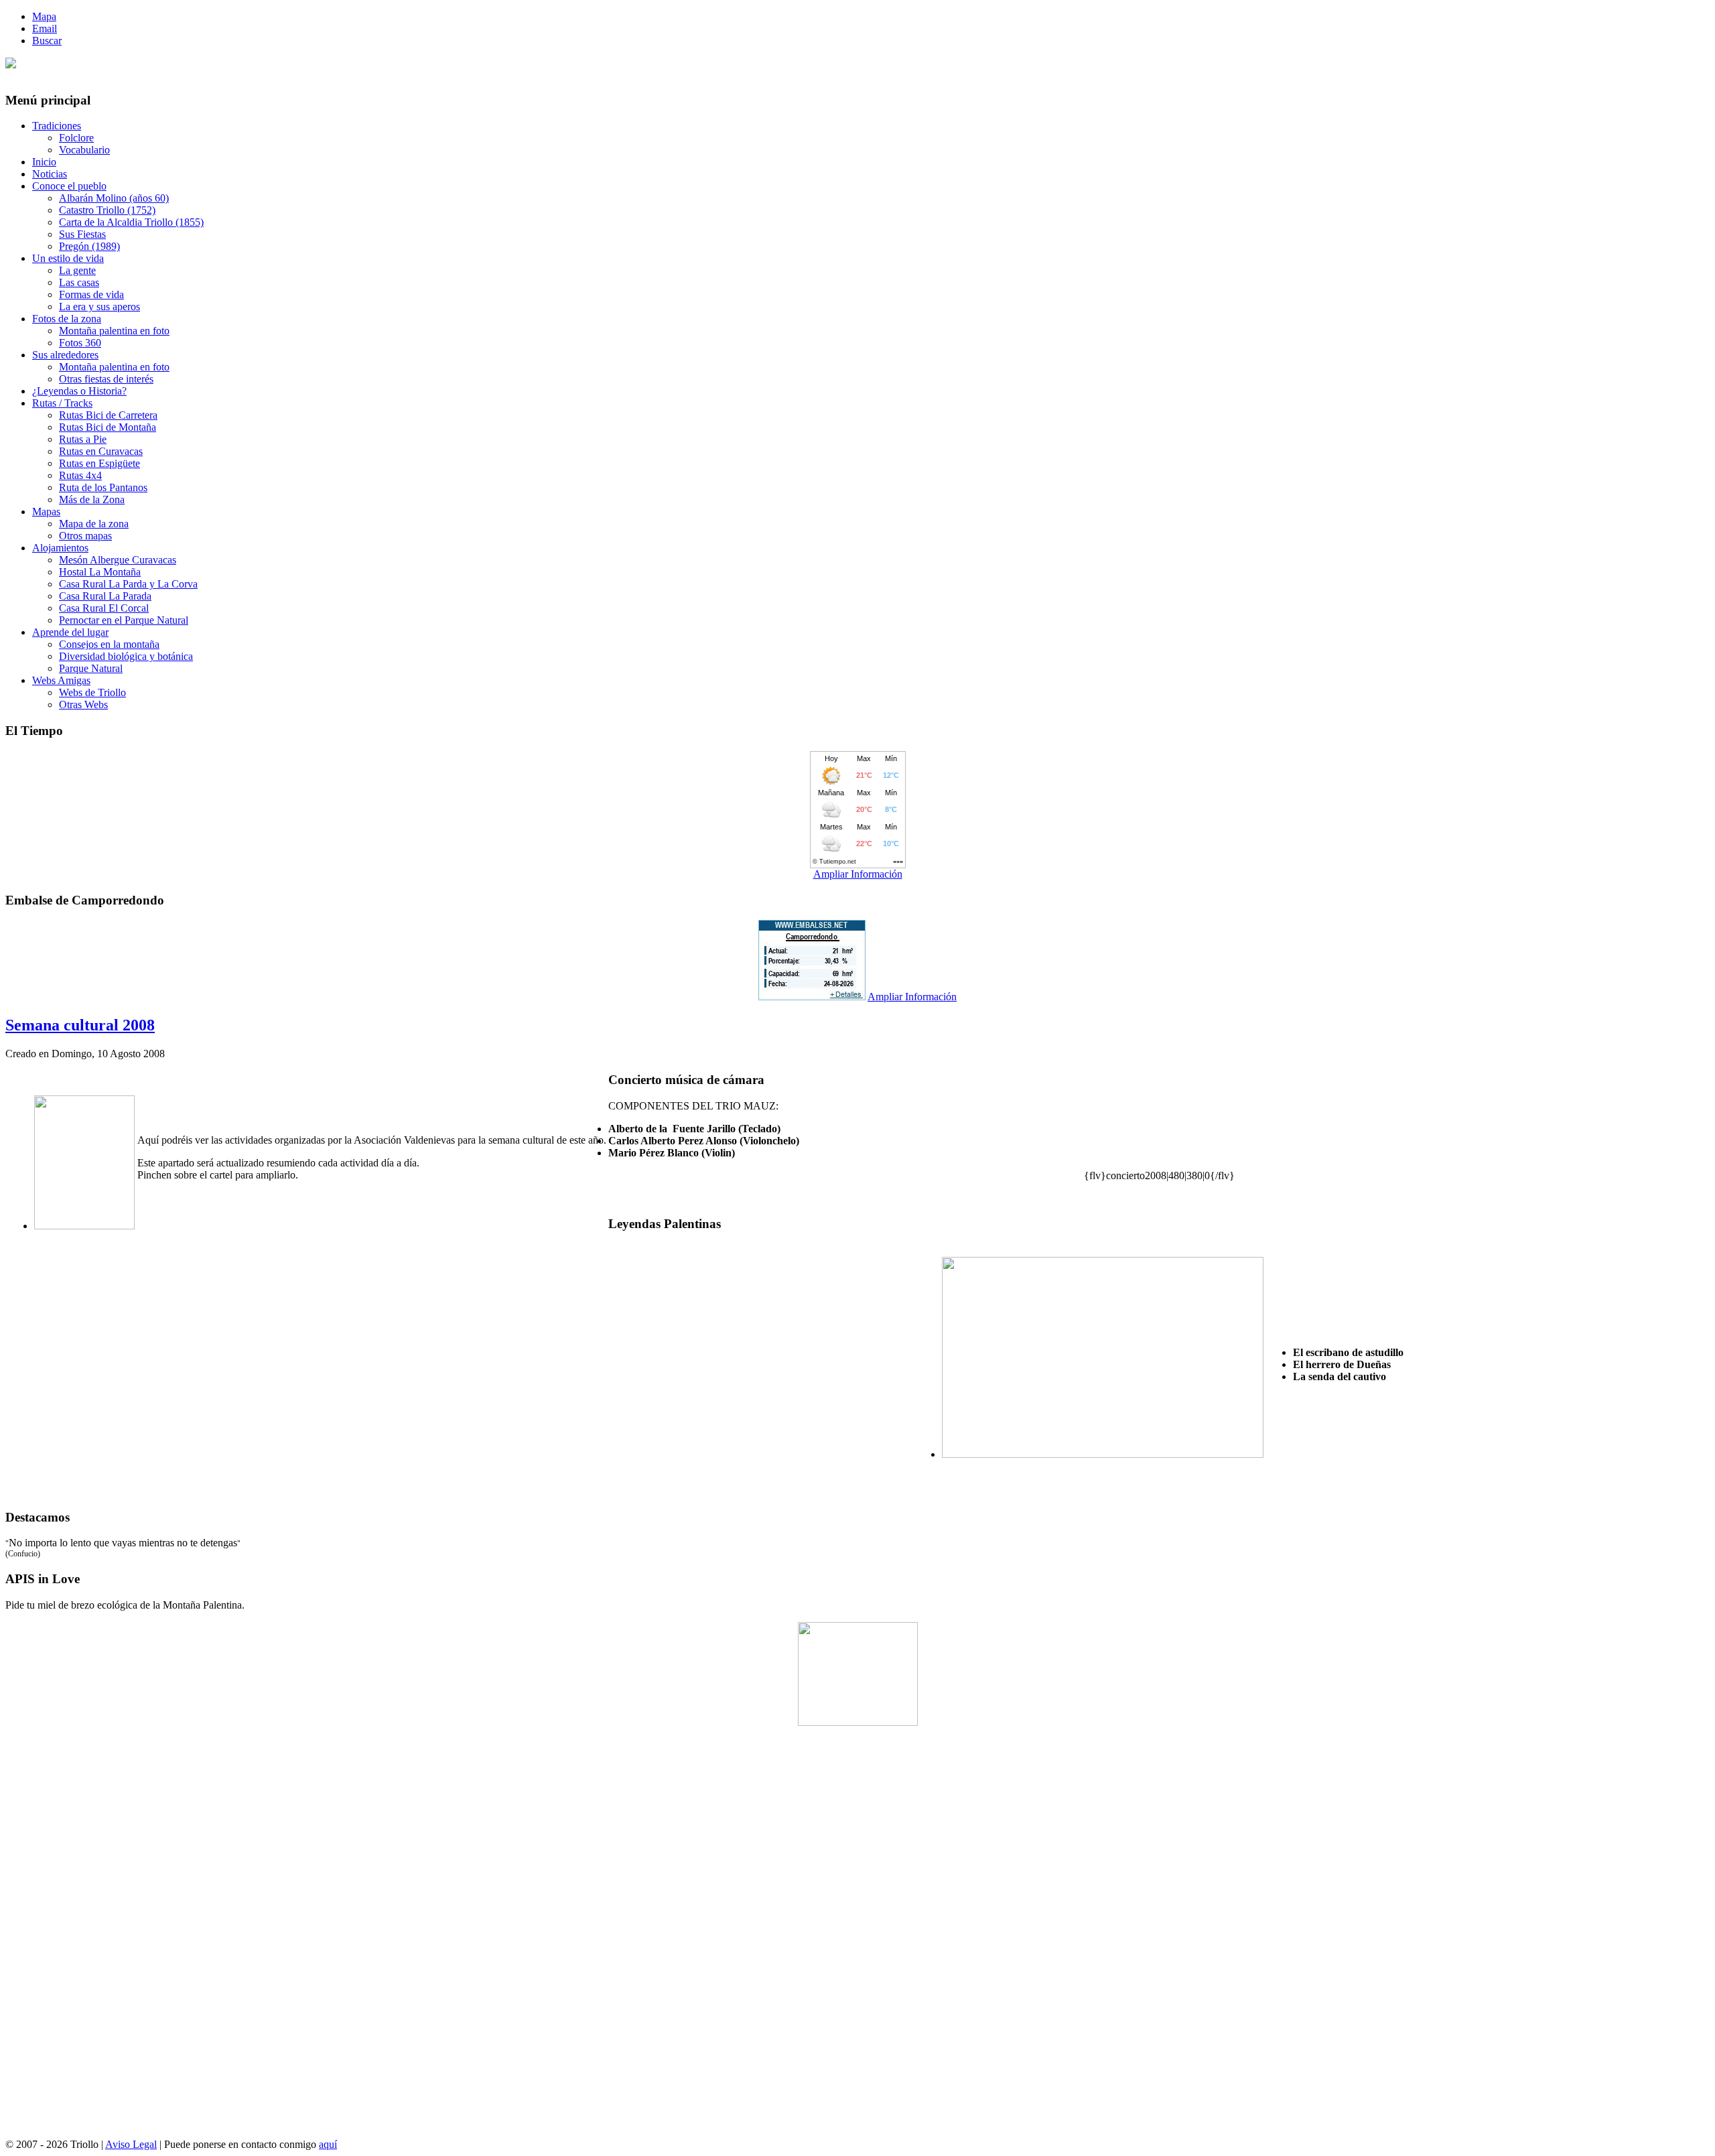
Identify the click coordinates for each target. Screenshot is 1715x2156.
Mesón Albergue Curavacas (118, 560)
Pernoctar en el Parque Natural (124, 620)
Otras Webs (83, 704)
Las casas (79, 282)
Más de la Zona (92, 499)
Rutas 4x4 (80, 475)
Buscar (47, 41)
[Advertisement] (857, 1938)
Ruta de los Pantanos (103, 487)
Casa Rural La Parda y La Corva (128, 584)
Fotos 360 (80, 343)
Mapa (44, 16)
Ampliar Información (858, 874)
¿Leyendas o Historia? (79, 391)
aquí (328, 2144)
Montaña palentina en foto (114, 331)
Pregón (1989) (89, 246)
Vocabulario (84, 150)
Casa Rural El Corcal (104, 608)
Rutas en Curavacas (101, 451)
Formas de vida (91, 294)
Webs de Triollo (92, 692)
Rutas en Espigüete (99, 463)
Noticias (50, 174)
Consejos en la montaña (109, 644)
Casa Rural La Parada (105, 596)
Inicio (44, 162)
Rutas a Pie (83, 439)
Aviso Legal (131, 2144)
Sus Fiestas (82, 234)
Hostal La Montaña (100, 572)
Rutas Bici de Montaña (108, 427)
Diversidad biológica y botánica (126, 656)
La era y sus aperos (99, 307)
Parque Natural (91, 668)
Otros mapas (85, 536)
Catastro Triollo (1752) (107, 210)
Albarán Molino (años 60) (114, 198)
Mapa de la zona (94, 524)
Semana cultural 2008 (80, 1025)
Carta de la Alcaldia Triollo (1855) (131, 222)
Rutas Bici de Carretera (108, 415)
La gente (77, 270)
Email (45, 28)
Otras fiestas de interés (106, 379)
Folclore (76, 138)
